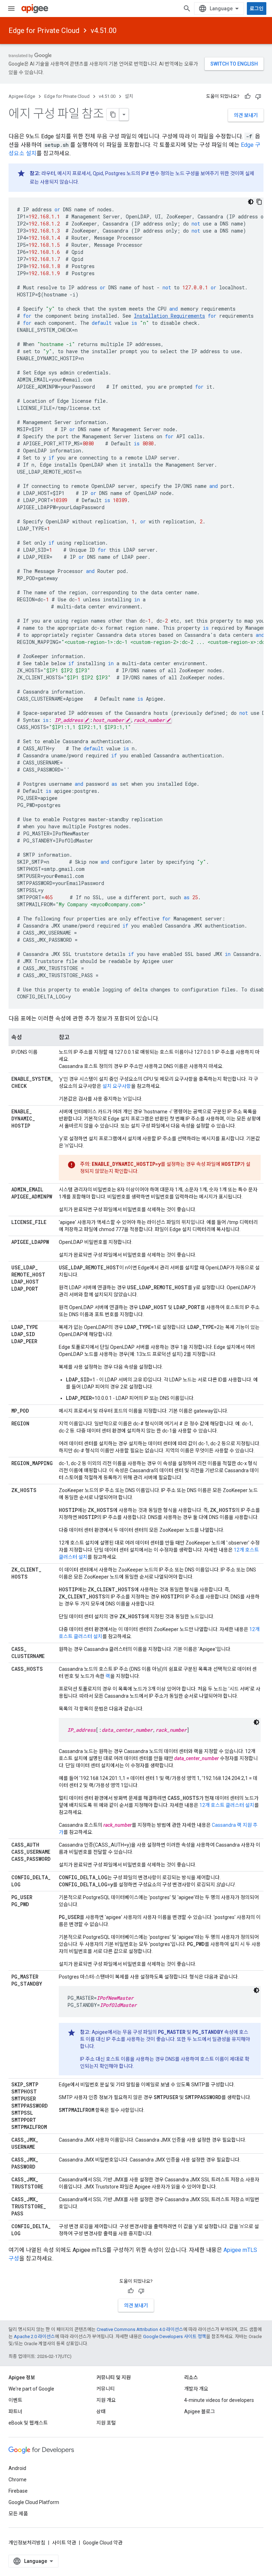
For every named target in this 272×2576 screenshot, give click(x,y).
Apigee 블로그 (200, 2411)
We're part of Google (31, 2389)
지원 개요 (106, 2400)
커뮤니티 (106, 2389)
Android (17, 2468)
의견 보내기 (246, 115)
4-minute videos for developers (219, 2400)
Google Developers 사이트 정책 (175, 2336)
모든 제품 (18, 2514)
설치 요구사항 (117, 1086)
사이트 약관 (64, 2543)
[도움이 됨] (248, 96)
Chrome (18, 2480)
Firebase (18, 2491)
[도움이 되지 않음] (258, 96)
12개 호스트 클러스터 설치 (227, 1805)
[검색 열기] (187, 9)
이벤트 (15, 2400)
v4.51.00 (104, 30)
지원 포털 (106, 2423)
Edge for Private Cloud (44, 30)
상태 (101, 2411)
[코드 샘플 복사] (259, 202)
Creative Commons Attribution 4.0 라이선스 (140, 2329)
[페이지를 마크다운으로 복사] (113, 115)
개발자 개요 (196, 2389)
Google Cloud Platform (34, 2502)
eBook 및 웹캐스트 (28, 2423)
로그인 (257, 9)
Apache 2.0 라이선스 (34, 2336)
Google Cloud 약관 (103, 2543)
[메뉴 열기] (11, 9)
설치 (129, 96)
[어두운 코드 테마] (251, 202)
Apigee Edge (22, 96)
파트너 (15, 2411)
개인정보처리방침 (27, 2543)
